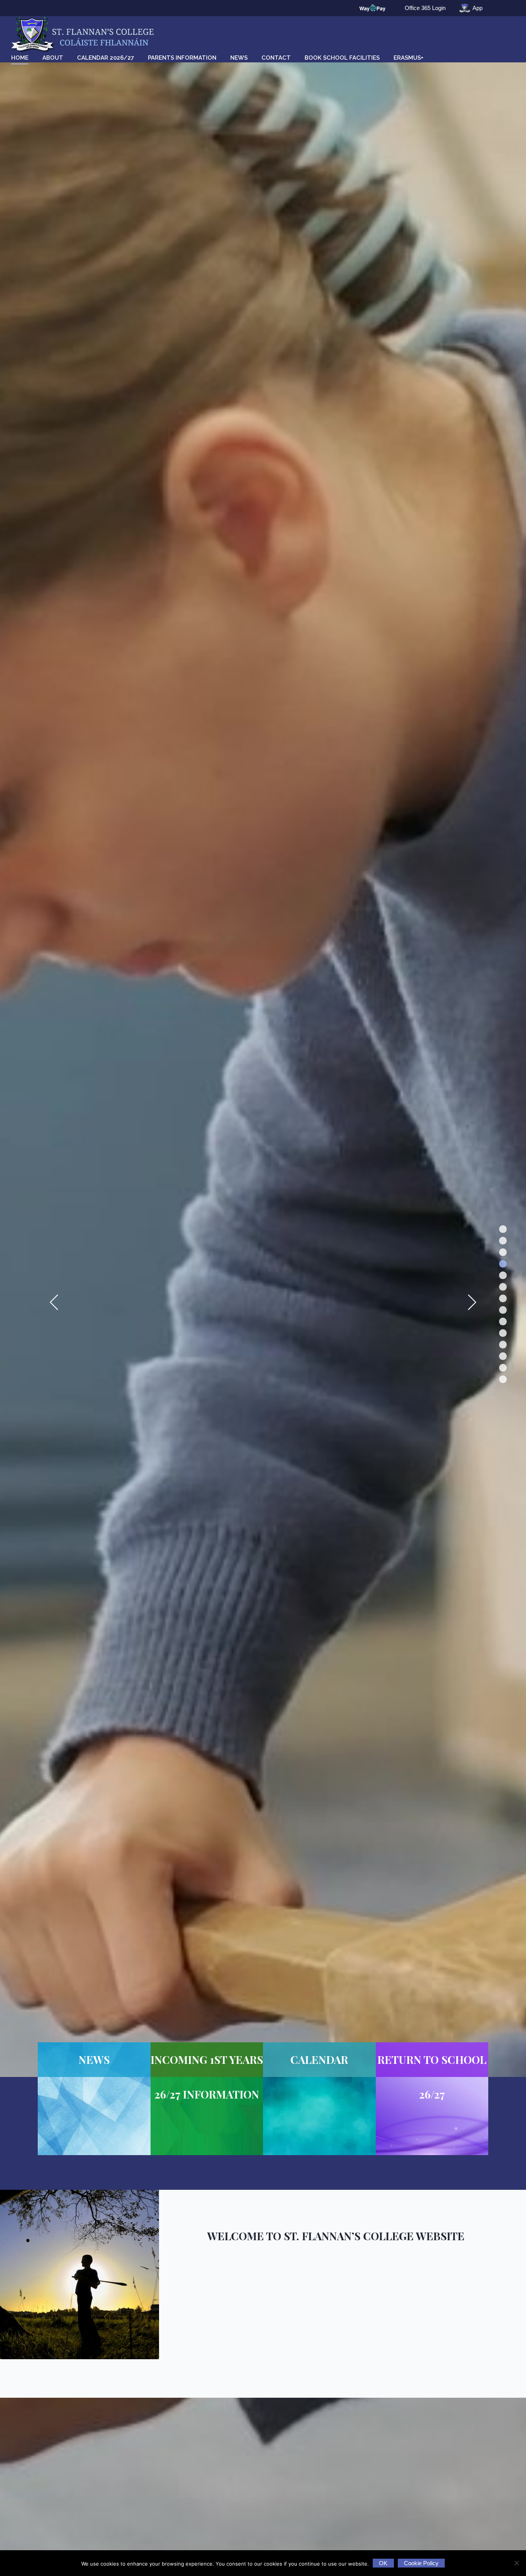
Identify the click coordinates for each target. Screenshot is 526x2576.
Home (20, 58)
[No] (516, 2563)
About (53, 58)
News (239, 58)
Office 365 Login (425, 8)
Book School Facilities (342, 58)
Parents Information (182, 58)
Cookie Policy (421, 2563)
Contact (276, 58)
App (477, 8)
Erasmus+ (409, 58)
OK (383, 2563)
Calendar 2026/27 (106, 58)
